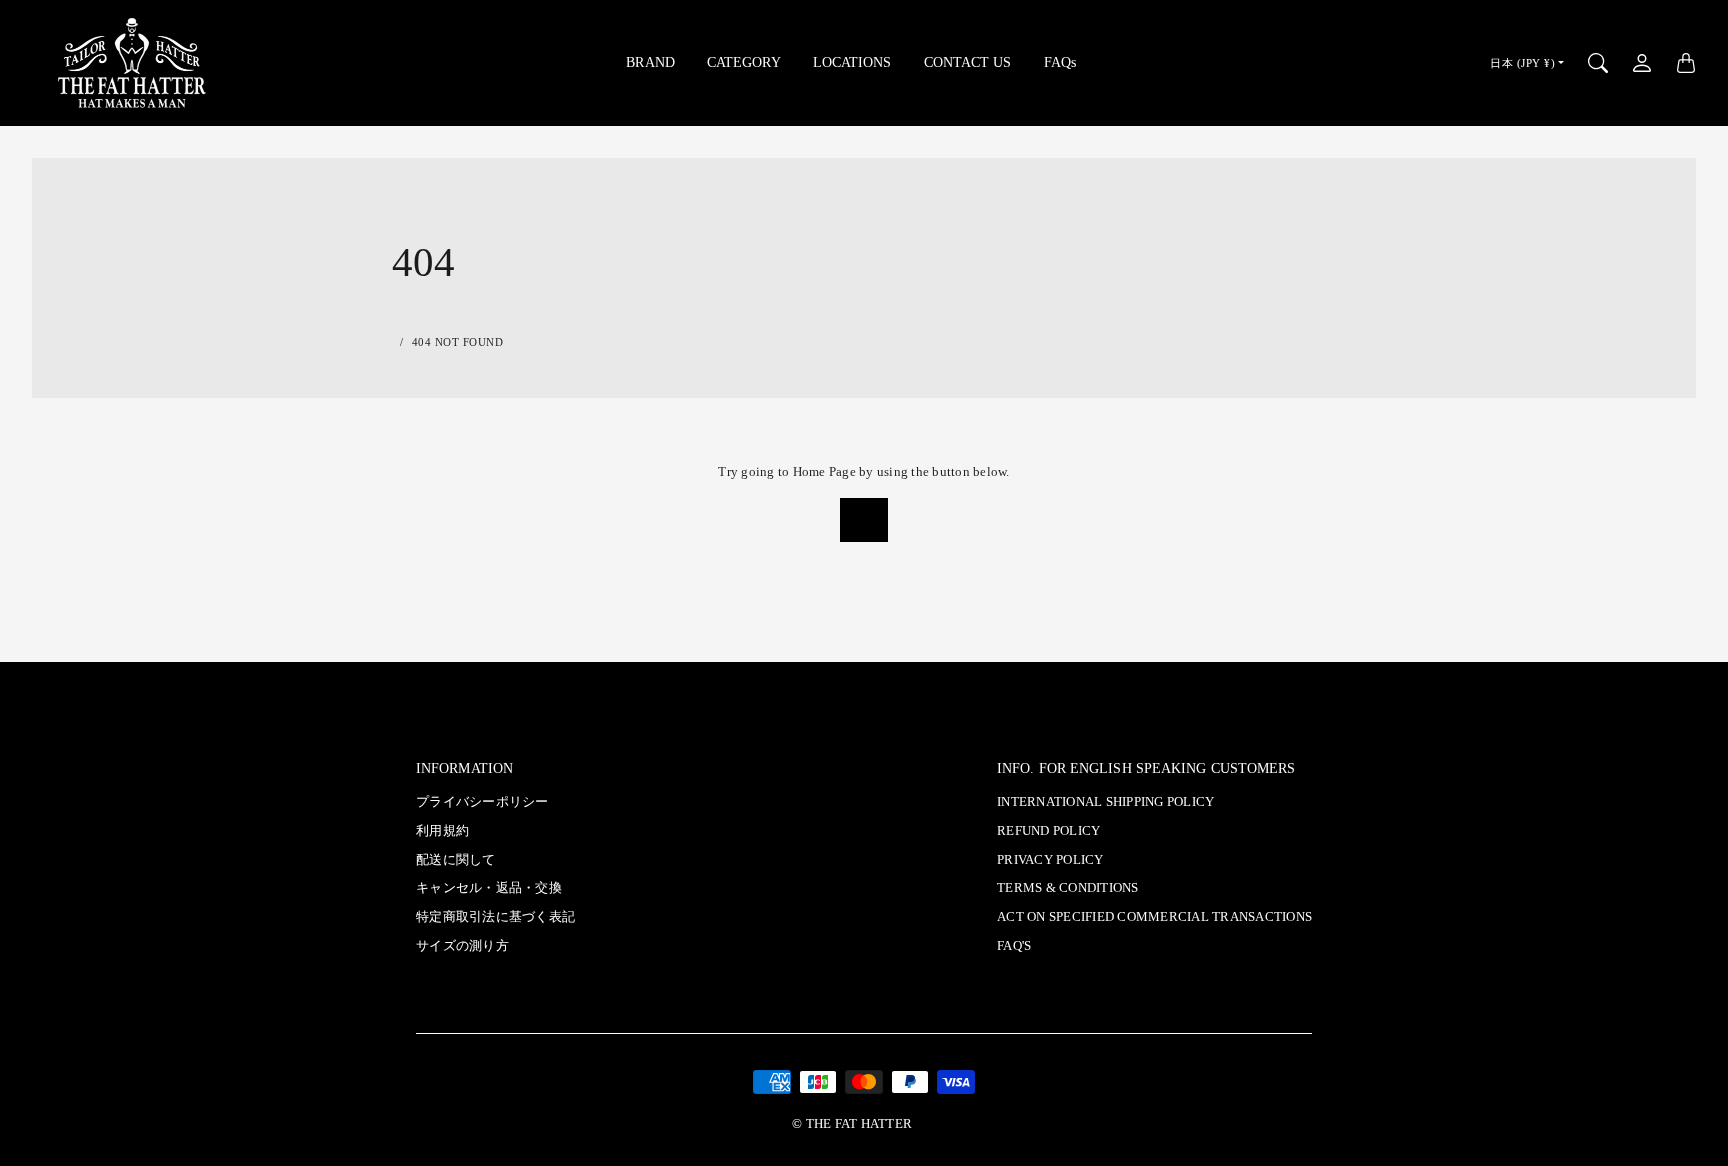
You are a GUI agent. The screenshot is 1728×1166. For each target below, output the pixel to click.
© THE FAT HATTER (852, 1124)
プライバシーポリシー (482, 802)
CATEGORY (744, 62)
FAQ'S (1014, 946)
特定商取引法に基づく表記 (495, 917)
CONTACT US (968, 62)
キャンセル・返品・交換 (489, 888)
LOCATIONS (852, 62)
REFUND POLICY (1048, 831)
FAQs (1060, 62)
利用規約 (442, 831)
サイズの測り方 (462, 946)
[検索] (1598, 63)
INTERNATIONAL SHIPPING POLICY (1105, 802)
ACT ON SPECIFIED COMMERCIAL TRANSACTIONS (1154, 917)
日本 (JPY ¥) (1522, 63)
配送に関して (456, 860)
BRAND (650, 62)
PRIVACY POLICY (1050, 860)
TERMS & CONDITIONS (1068, 888)
